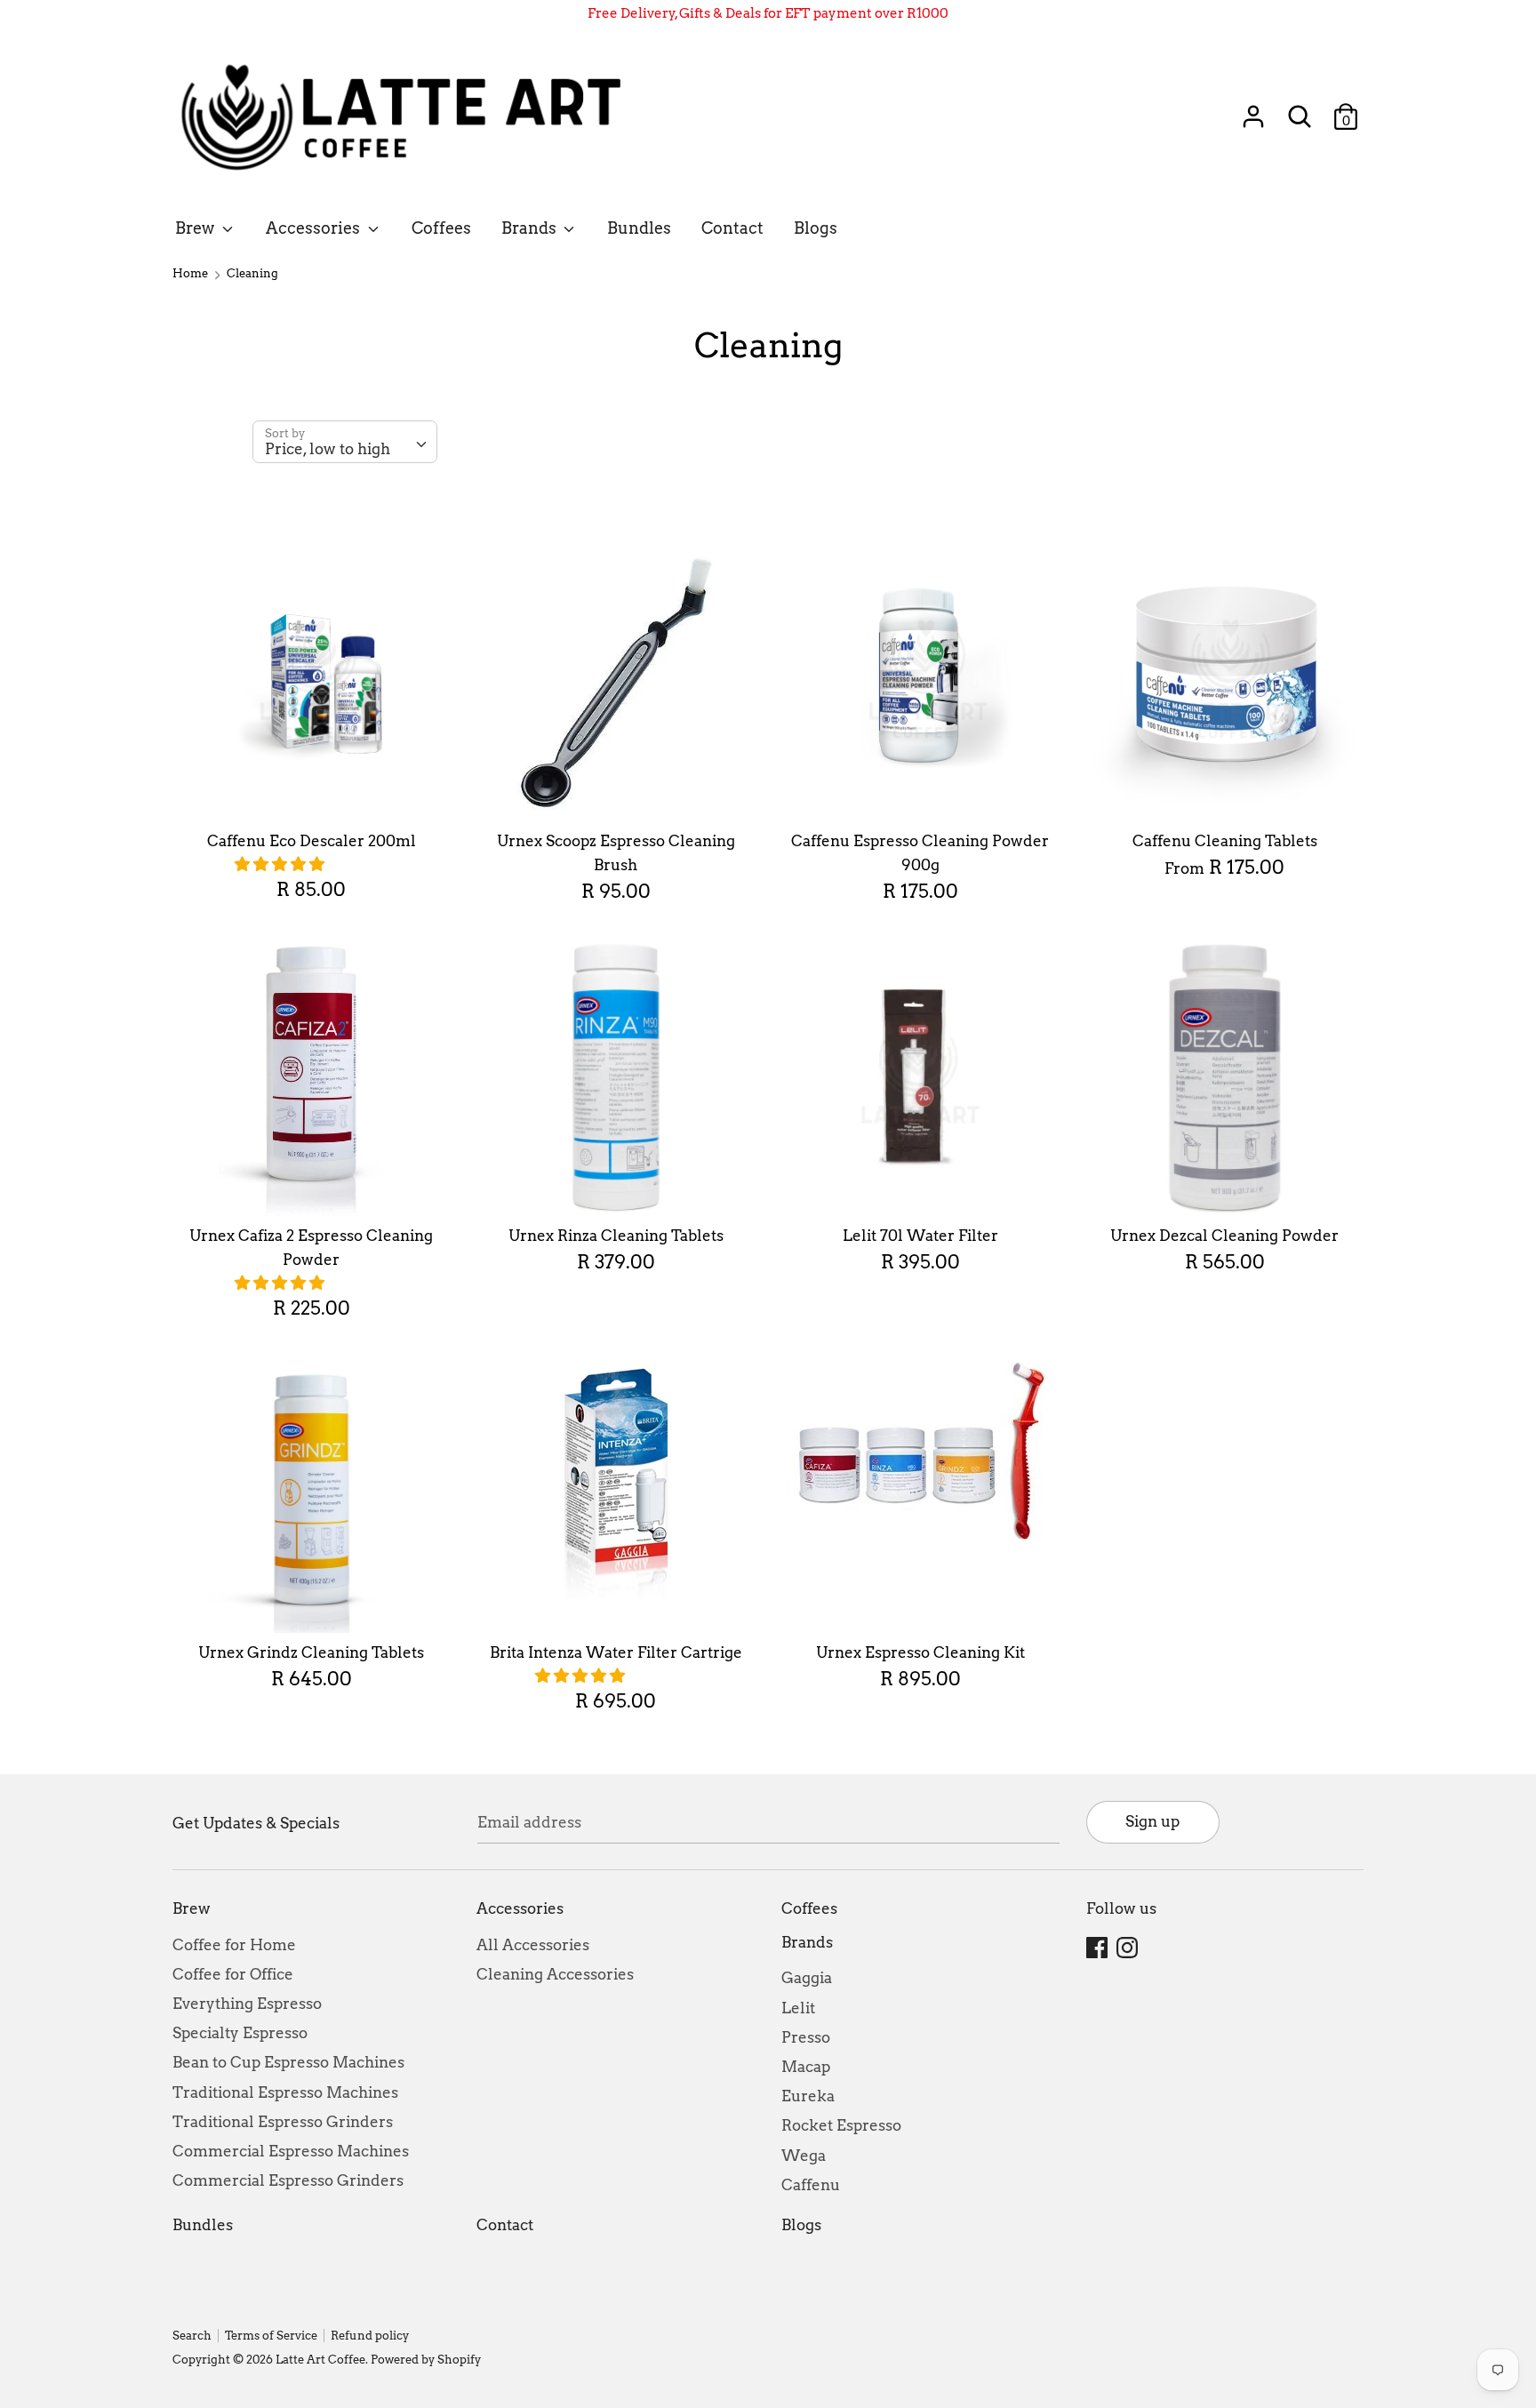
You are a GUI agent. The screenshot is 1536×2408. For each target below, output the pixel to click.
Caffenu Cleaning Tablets (1225, 841)
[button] (281, 864)
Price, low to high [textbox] (328, 449)
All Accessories (533, 1945)
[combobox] (345, 442)
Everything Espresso (247, 2004)
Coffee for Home (234, 1945)
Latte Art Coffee (320, 2360)
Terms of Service (271, 2336)
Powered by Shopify (426, 2360)
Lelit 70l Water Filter (920, 1236)
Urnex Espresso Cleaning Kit (920, 1652)
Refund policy (370, 2336)
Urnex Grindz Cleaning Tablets (311, 1652)
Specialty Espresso (240, 2033)
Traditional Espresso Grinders (283, 2122)
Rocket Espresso (841, 2125)
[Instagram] (1129, 1948)
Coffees (441, 228)
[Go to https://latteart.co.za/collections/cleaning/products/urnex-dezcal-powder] (1225, 1078)
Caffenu (811, 2185)
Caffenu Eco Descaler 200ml (312, 841)
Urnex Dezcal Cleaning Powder (1224, 1236)
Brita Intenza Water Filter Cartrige (616, 1652)
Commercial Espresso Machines (291, 2151)
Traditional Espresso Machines (285, 2092)
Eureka (808, 2096)
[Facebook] (1099, 1948)
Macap (806, 2067)
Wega (804, 2156)
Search (192, 2336)
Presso (806, 2037)
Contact (732, 228)
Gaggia (807, 1978)
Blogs (816, 228)
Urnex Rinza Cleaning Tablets (616, 1236)
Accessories (315, 228)
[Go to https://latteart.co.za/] (410, 117)
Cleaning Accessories (555, 1974)
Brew (196, 228)
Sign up (1152, 1821)
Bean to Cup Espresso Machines (288, 2062)
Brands (531, 228)
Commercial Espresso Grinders (288, 2180)
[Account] (1253, 110)
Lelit (798, 2008)
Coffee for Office (233, 1974)
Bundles (639, 228)
